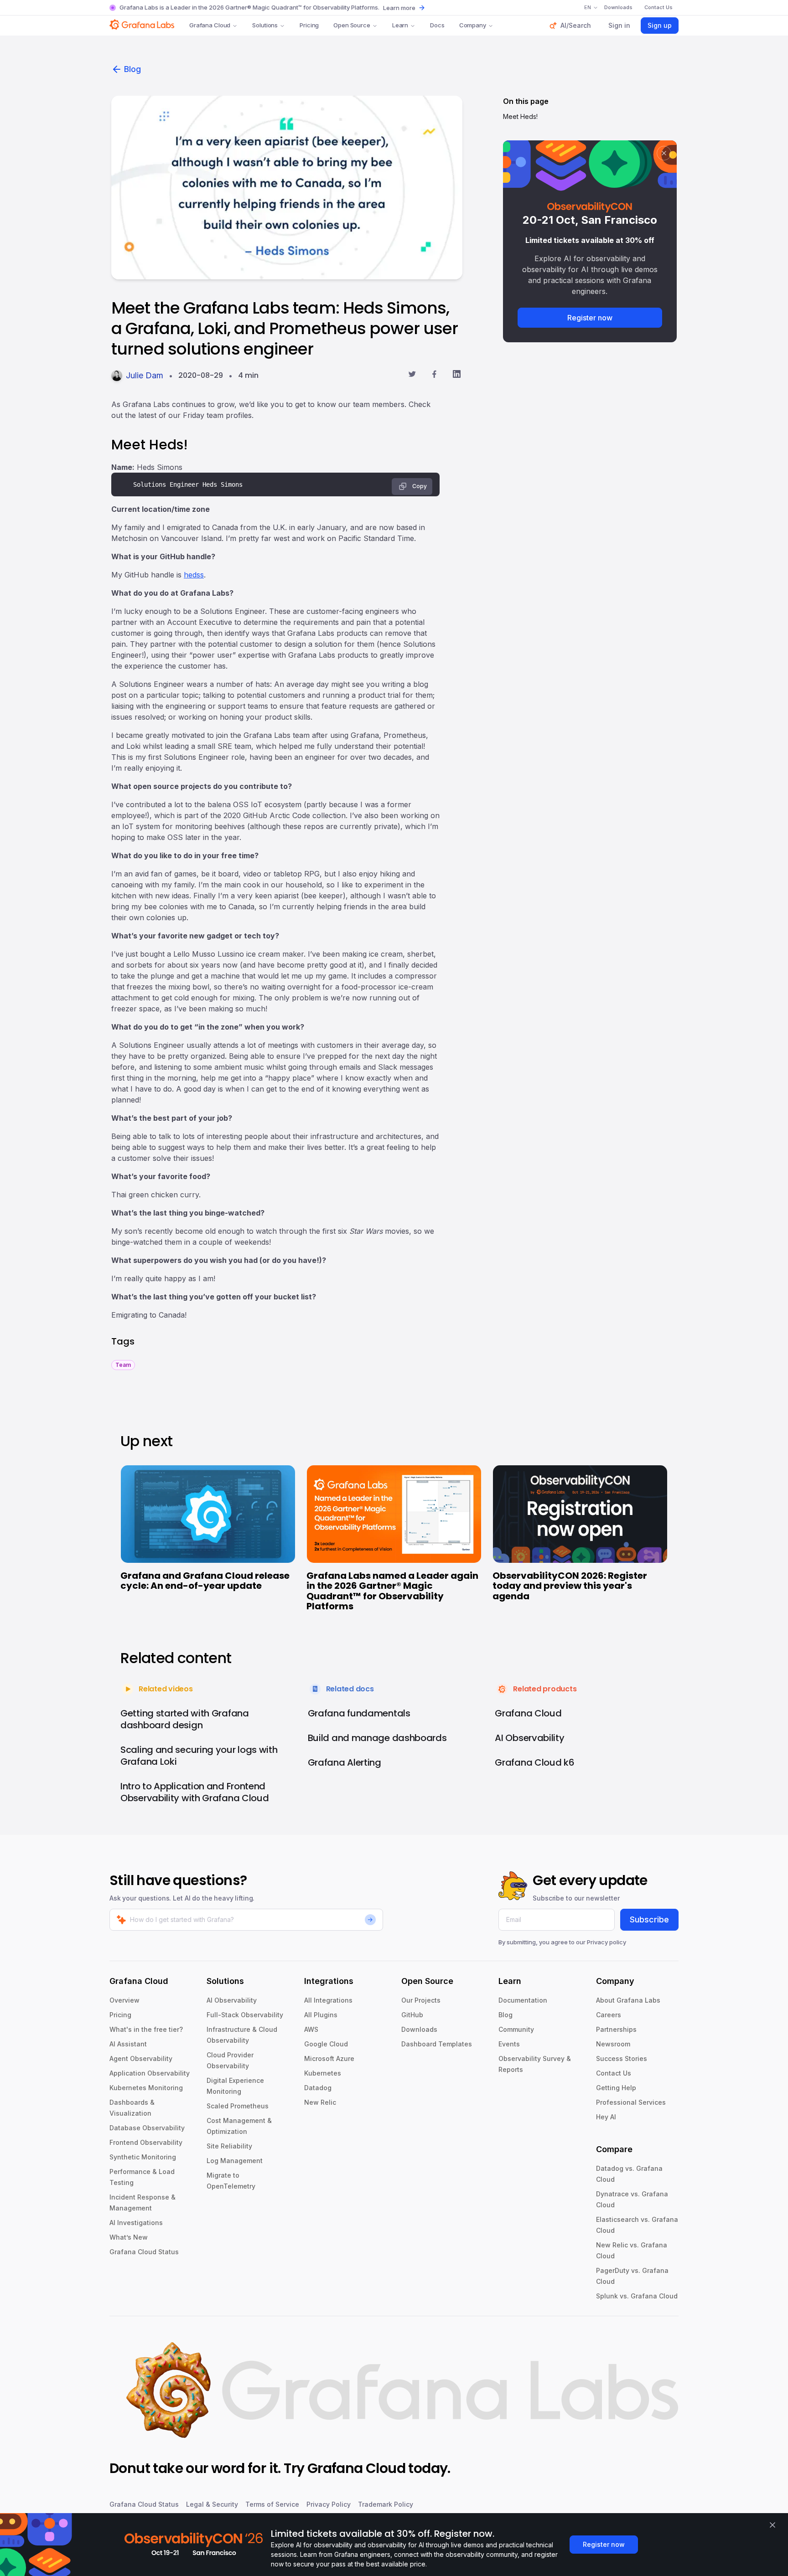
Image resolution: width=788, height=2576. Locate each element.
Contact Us (614, 2073)
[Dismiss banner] (772, 2525)
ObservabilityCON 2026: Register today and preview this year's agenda (570, 1586)
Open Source (352, 25)
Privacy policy (607, 1942)
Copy (420, 486)
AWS (311, 2029)
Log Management (235, 2161)
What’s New (129, 2237)
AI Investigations (136, 2223)
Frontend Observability (146, 2142)
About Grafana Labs (628, 2000)
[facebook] (434, 375)
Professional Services (631, 2102)
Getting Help (616, 2088)
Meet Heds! (520, 116)
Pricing (309, 25)
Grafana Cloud (210, 25)
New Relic (320, 2102)
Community (516, 2029)
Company (473, 25)
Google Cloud (326, 2044)
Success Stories (622, 2058)
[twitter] (412, 375)
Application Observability (150, 2073)
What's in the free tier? (146, 2029)
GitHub (412, 2015)
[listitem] (123, 1364)
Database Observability (147, 2128)
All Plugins (321, 2015)
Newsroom (613, 2044)
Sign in (619, 25)
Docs (437, 25)
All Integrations (328, 2000)
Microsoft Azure (329, 2058)
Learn (400, 25)
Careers (609, 2015)
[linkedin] (457, 375)
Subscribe (649, 1919)
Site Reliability (229, 2146)
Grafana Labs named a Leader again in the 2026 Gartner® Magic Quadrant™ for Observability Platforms (392, 1591)
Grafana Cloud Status (144, 2252)
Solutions (265, 25)
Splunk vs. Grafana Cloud (637, 2296)
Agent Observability (141, 2058)
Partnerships (616, 2029)
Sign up (660, 25)
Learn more (399, 8)
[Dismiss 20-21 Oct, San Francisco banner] (664, 153)
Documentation (523, 2000)
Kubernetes (323, 2073)
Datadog (318, 2088)
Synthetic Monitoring (143, 2157)
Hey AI (606, 2117)
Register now (590, 318)
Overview (124, 2000)
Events (509, 2044)
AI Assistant (128, 2044)
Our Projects (421, 2000)
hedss (194, 575)
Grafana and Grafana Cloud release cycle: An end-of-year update (205, 1581)
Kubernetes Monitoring (146, 2088)
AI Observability (232, 2000)
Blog (132, 69)
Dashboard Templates (437, 2044)
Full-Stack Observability (245, 2015)
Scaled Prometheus (238, 2106)
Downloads (419, 2029)
